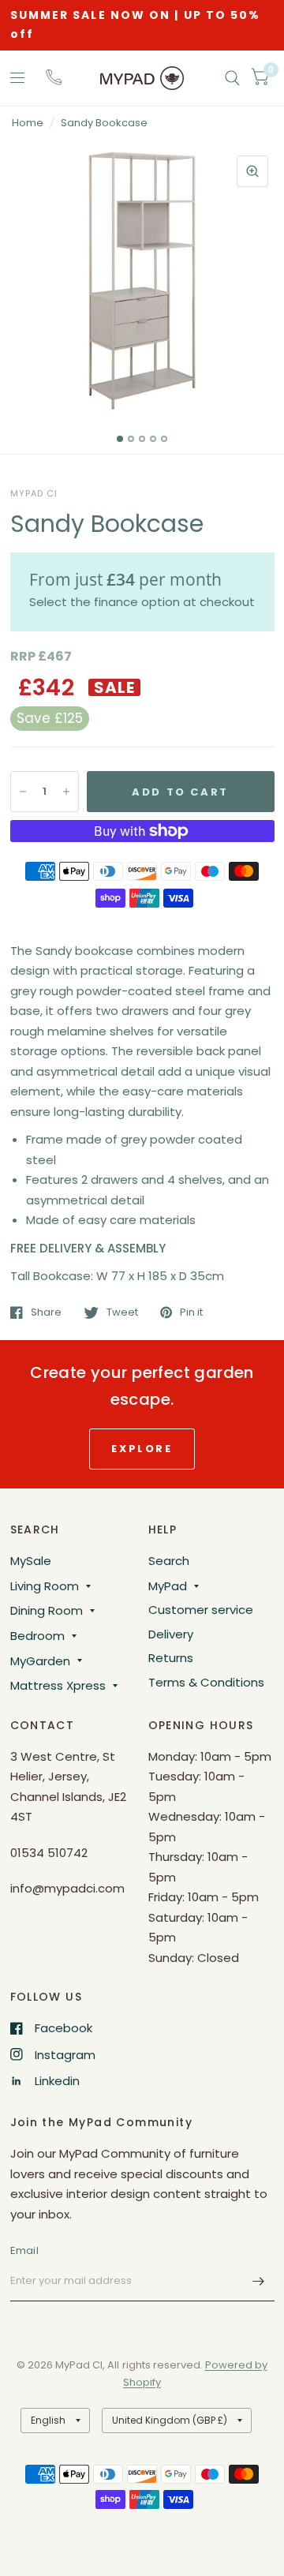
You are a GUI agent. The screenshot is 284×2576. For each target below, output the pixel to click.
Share (46, 1312)
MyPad (168, 1586)
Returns (171, 1658)
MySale (31, 1561)
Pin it (191, 1312)
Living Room (45, 1586)
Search (169, 1561)
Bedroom (37, 1636)
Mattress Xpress (58, 1685)
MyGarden (40, 1661)
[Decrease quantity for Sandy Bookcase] (23, 792)
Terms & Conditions (206, 1682)
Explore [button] (142, 1449)
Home (28, 123)
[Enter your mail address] (259, 2281)
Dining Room (47, 1610)
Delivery (171, 1634)
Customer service (201, 1610)
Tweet (122, 1312)
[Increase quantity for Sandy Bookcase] (66, 792)
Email (24, 2250)
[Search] (232, 78)
